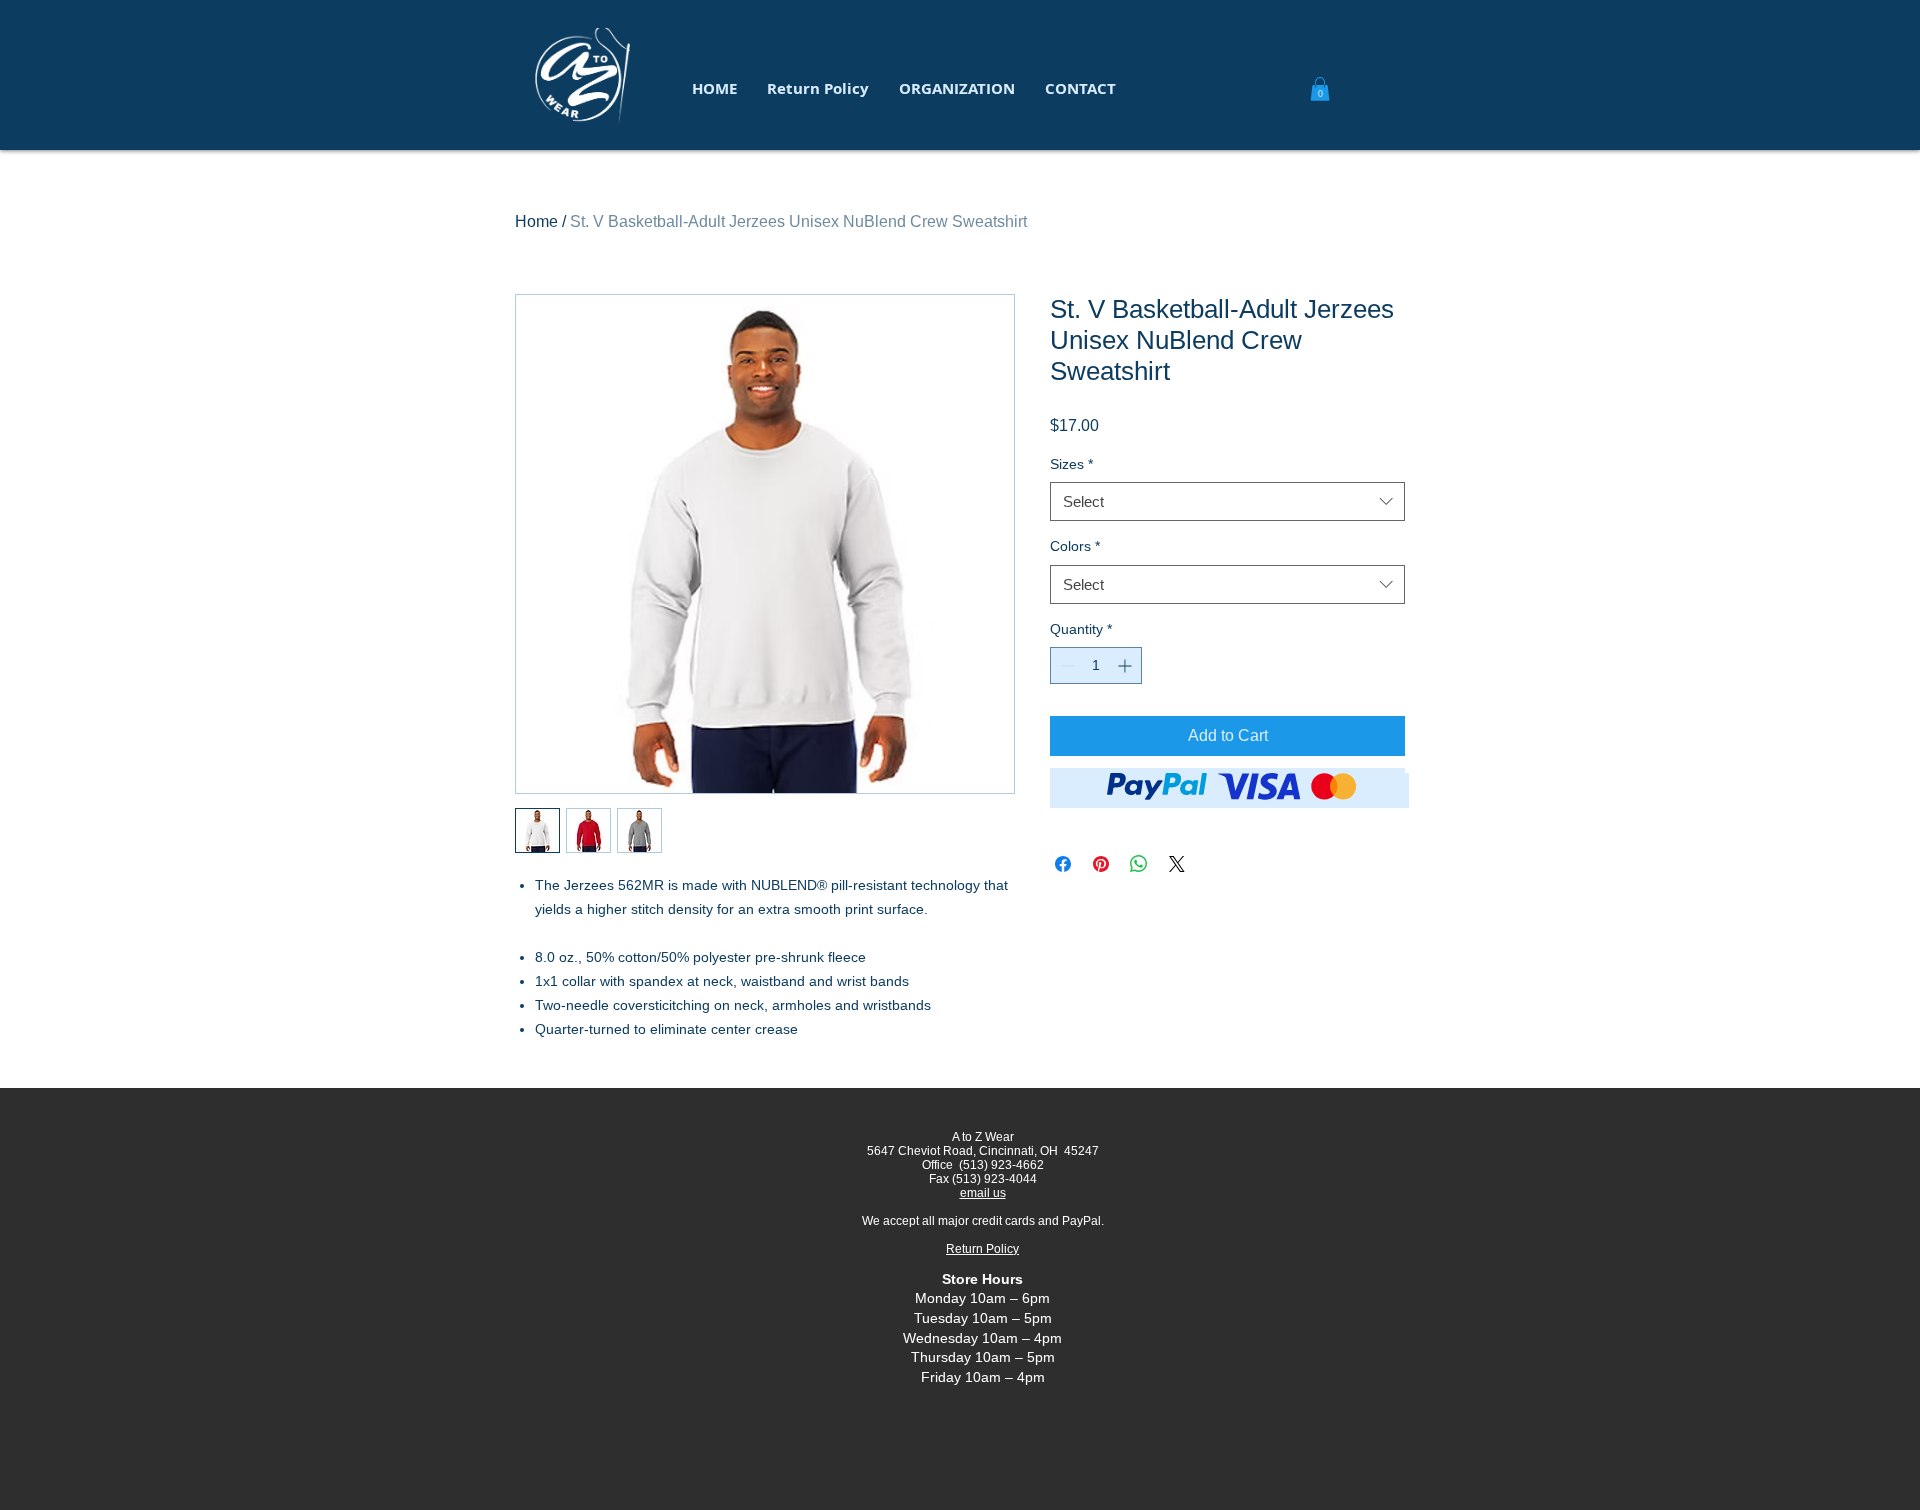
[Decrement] (1065, 665)
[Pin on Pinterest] (1101, 864)
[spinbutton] (1096, 665)
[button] (957, 89)
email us (983, 1193)
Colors (1075, 546)
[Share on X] (1177, 864)
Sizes (1071, 464)
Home (536, 221)
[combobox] (1227, 501)
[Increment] (1126, 665)
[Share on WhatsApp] (1139, 864)
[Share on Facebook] (1063, 864)
